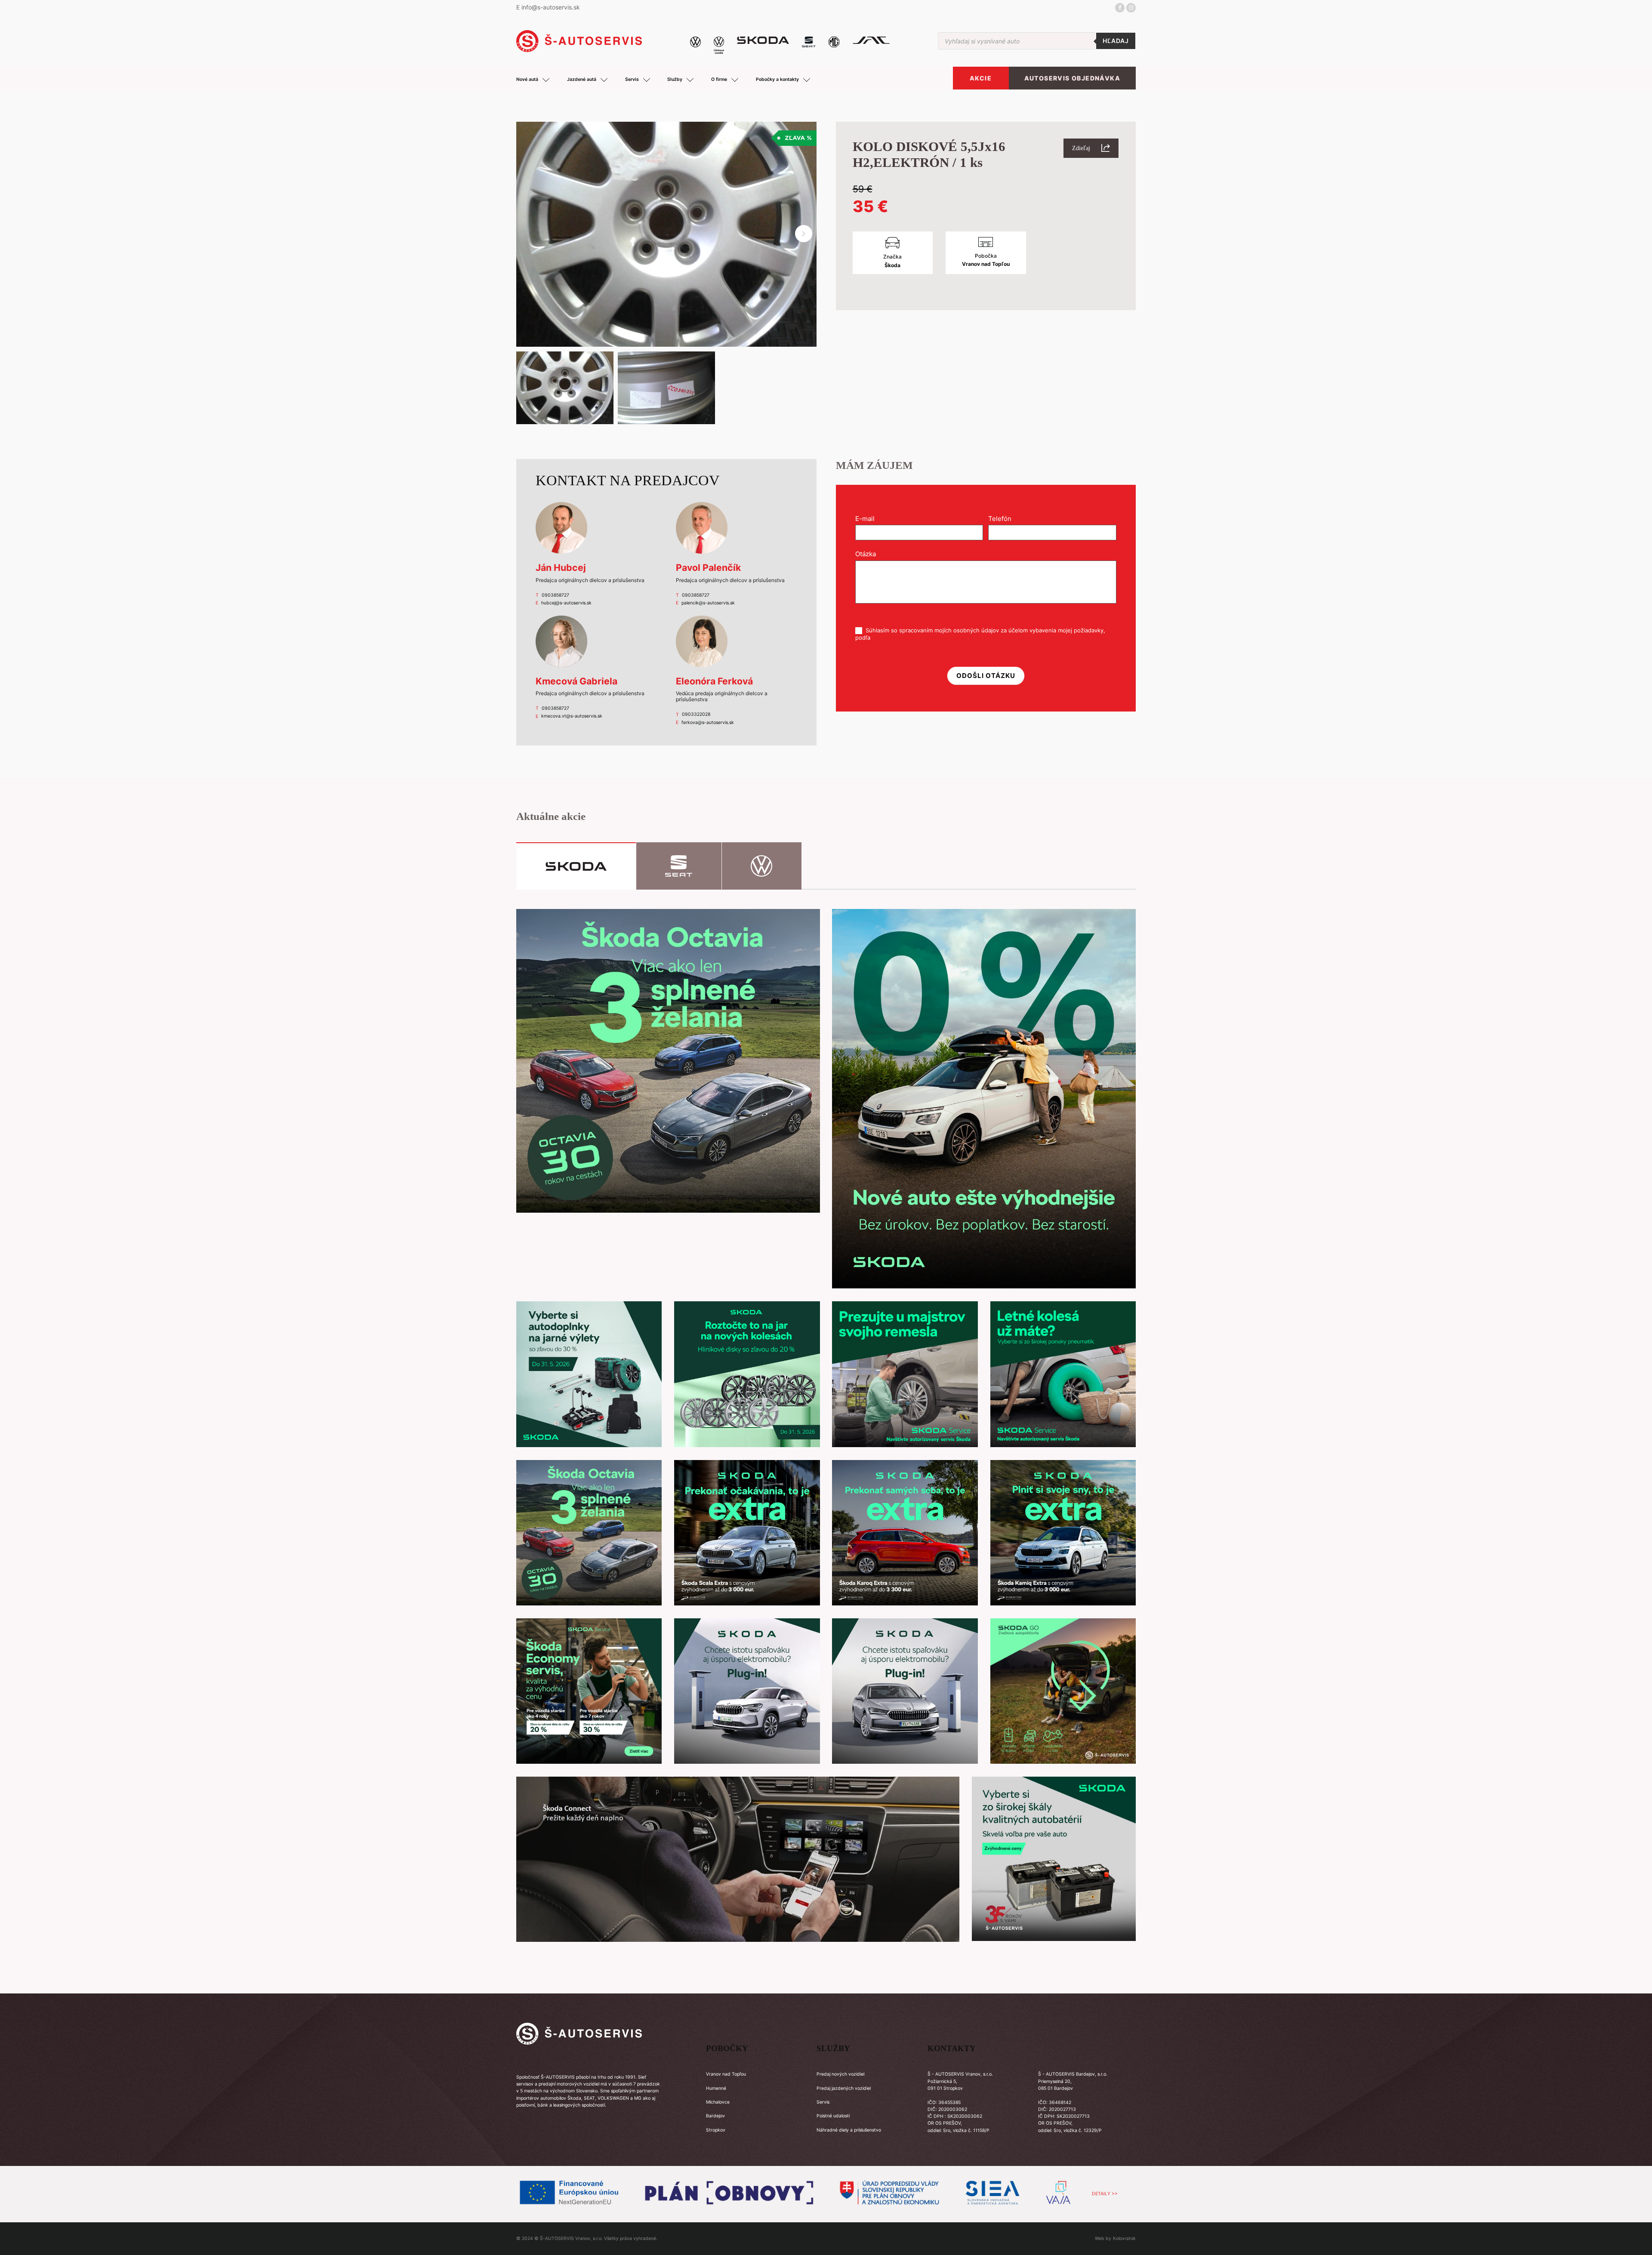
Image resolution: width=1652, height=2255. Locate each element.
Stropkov (716, 2130)
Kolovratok (1124, 2238)
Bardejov (715, 2116)
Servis (823, 2102)
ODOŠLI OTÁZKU (986, 676)
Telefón (1002, 519)
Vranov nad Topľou (726, 2074)
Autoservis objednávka (1072, 78)
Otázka (868, 554)
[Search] (1116, 41)
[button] (804, 234)
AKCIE (981, 78)
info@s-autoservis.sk (551, 7)
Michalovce (718, 2102)
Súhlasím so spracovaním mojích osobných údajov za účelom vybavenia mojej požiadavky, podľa (980, 634)
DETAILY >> (1105, 2194)
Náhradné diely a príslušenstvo (849, 2130)
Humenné (716, 2088)
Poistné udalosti (833, 2116)
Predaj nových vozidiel (840, 2074)
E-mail (868, 519)
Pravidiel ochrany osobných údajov (918, 638)
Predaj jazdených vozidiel (844, 2088)
